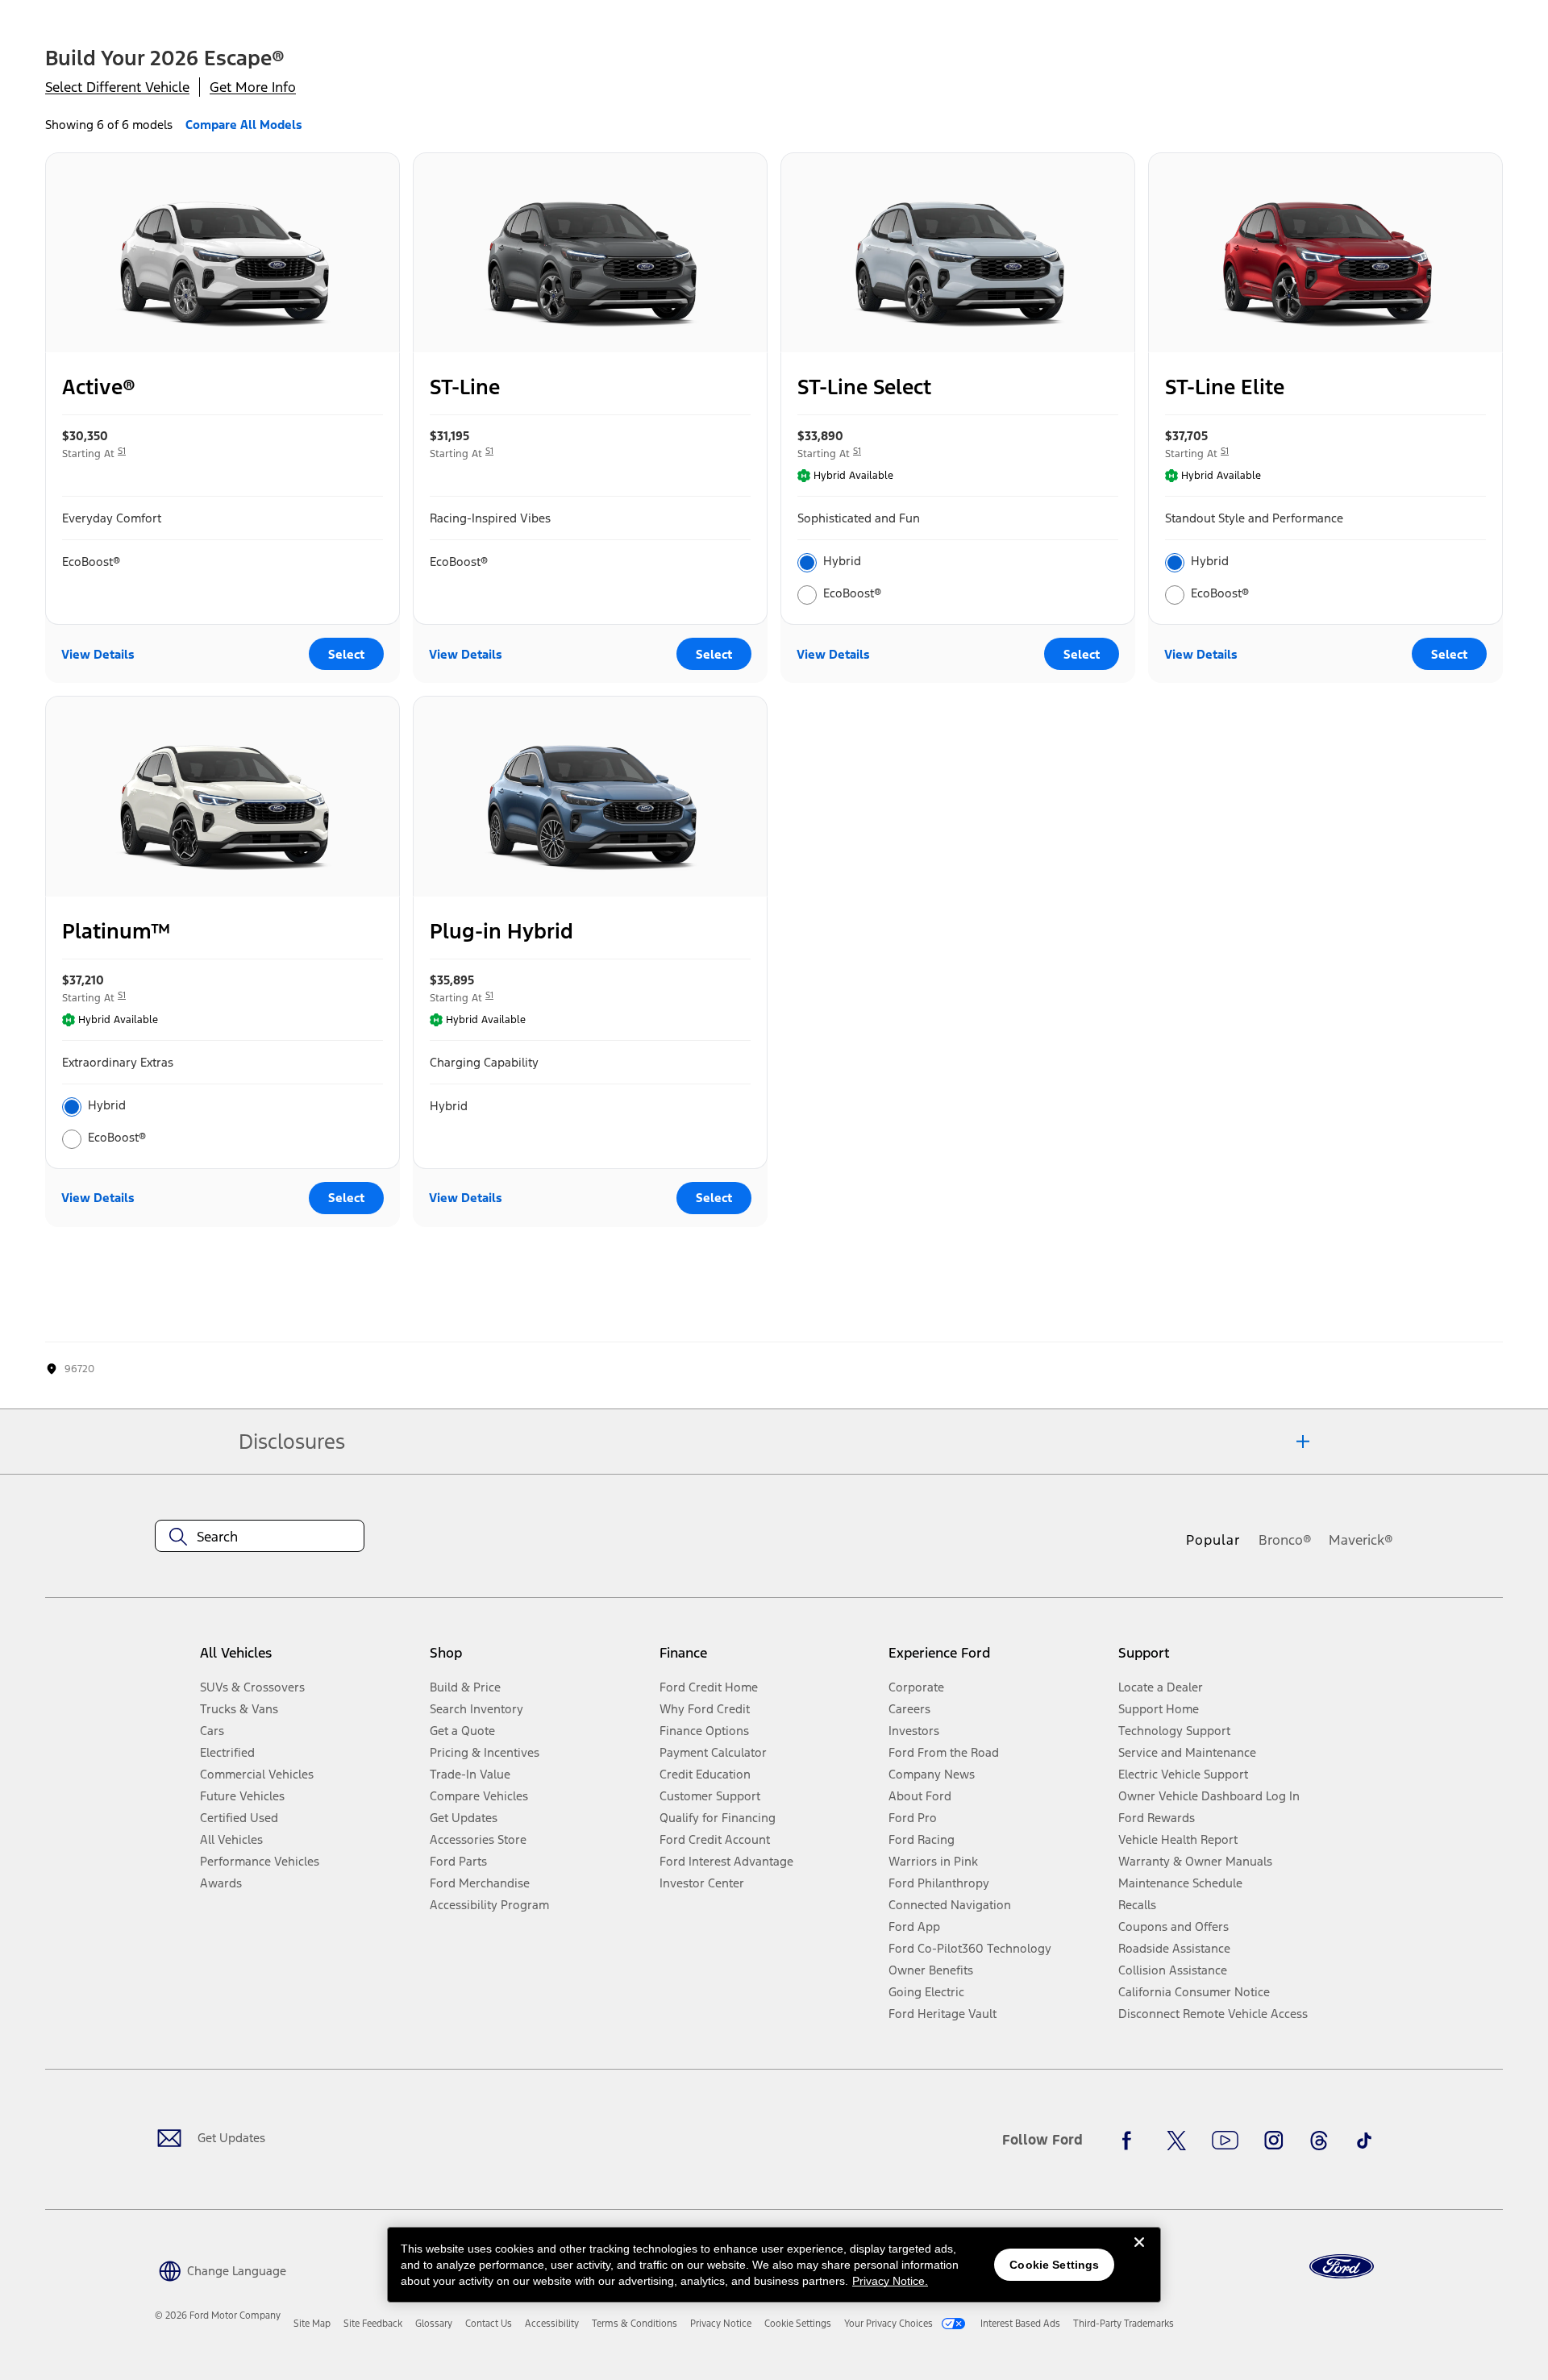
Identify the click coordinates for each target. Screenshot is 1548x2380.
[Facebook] (1131, 2141)
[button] (221, 2269)
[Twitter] (1176, 2141)
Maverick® (1361, 1540)
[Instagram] (1274, 2141)
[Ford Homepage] (1342, 2267)
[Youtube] (1225, 2141)
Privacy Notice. (890, 2281)
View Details (98, 654)
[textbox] (260, 1537)
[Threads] (1319, 2141)
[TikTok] (1364, 2141)
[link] (312, 2324)
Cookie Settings (1054, 2265)
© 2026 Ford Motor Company (218, 2316)
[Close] (1139, 2255)
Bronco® (1285, 1540)
